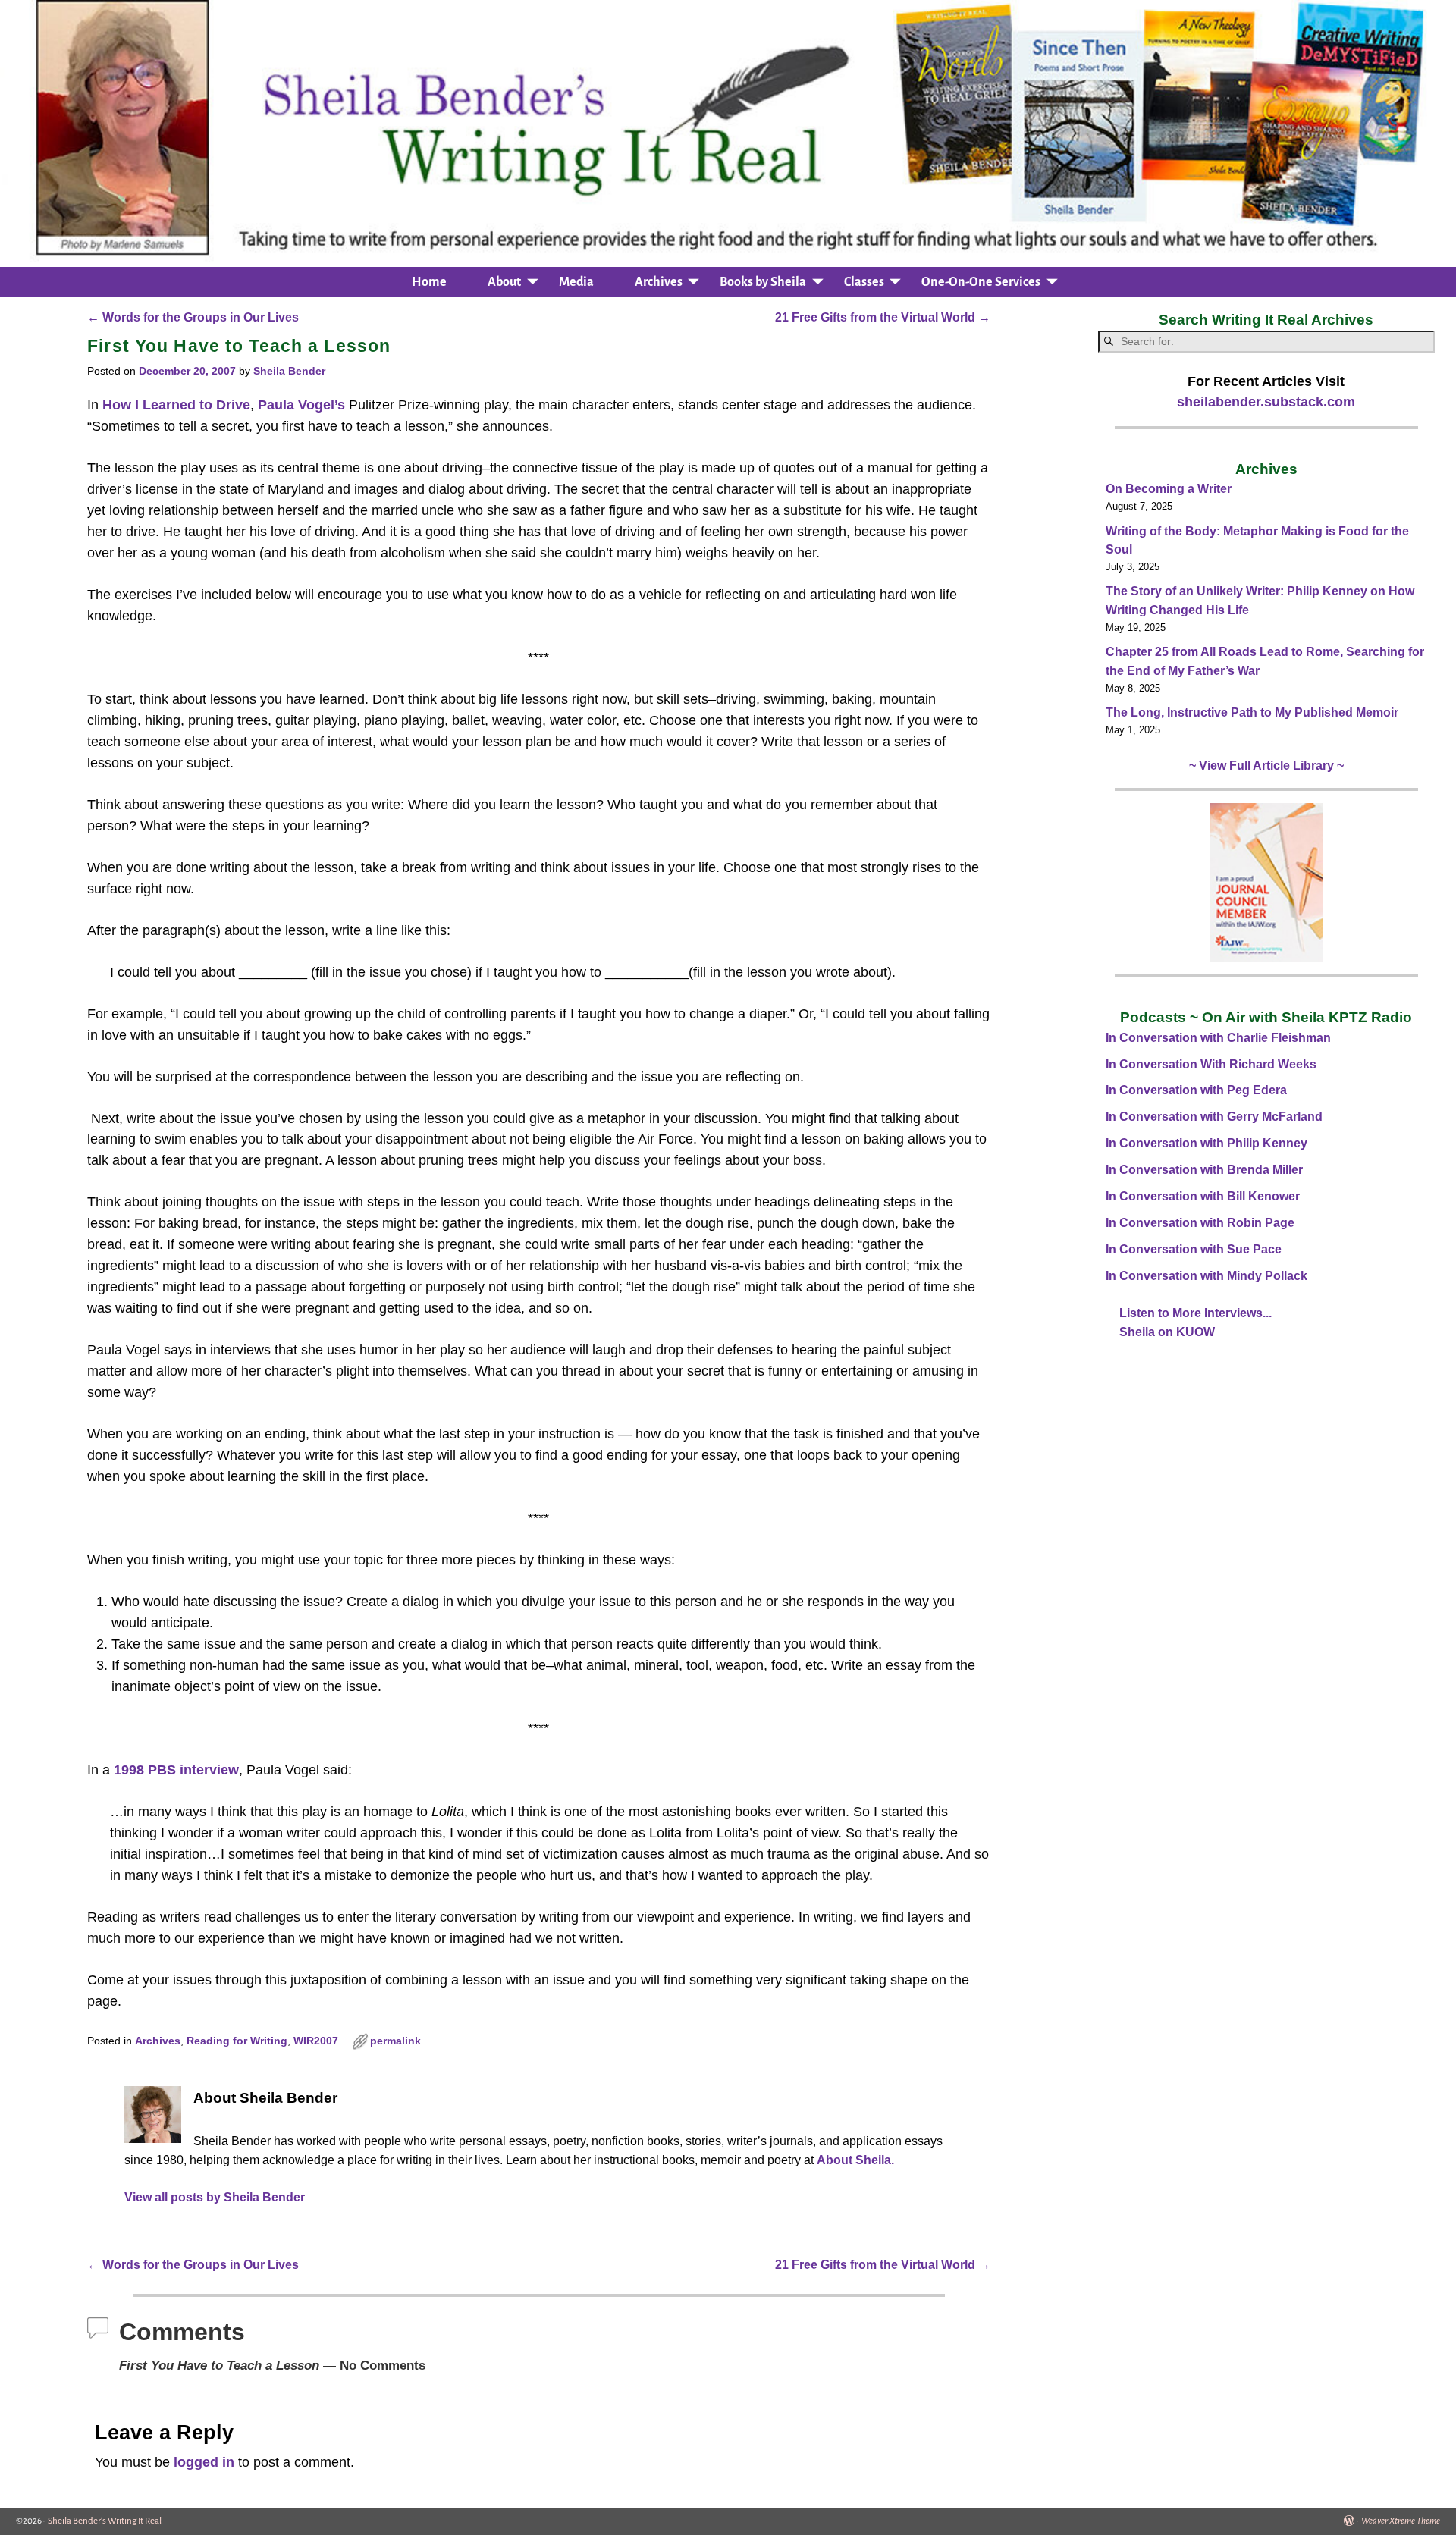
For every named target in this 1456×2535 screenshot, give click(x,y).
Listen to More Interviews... (1196, 1313)
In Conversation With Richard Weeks (1211, 1064)
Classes (864, 282)
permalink (395, 2041)
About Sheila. (855, 2160)
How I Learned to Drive (176, 405)
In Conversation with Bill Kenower (1203, 1196)
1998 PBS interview (176, 1770)
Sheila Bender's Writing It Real (105, 2521)
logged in (204, 2462)
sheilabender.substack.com (1266, 402)
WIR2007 (316, 2041)
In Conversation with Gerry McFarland (1214, 1117)
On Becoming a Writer (1169, 489)
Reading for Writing (237, 2041)
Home (429, 282)
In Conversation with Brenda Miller (1204, 1170)
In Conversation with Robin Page (1200, 1223)
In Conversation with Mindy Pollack (1207, 1276)
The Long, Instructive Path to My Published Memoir (1252, 712)
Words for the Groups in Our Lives (193, 317)
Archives (659, 282)
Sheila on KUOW (1167, 1332)
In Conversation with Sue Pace (1194, 1249)
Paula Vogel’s (301, 405)
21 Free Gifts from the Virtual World (883, 317)
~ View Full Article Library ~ (1266, 766)
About (504, 282)
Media (576, 282)
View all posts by (215, 2197)
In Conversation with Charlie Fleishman (1218, 1038)
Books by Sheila (763, 282)
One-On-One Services (981, 282)
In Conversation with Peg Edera (1196, 1090)
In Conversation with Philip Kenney (1207, 1143)
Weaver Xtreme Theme (1401, 2521)
